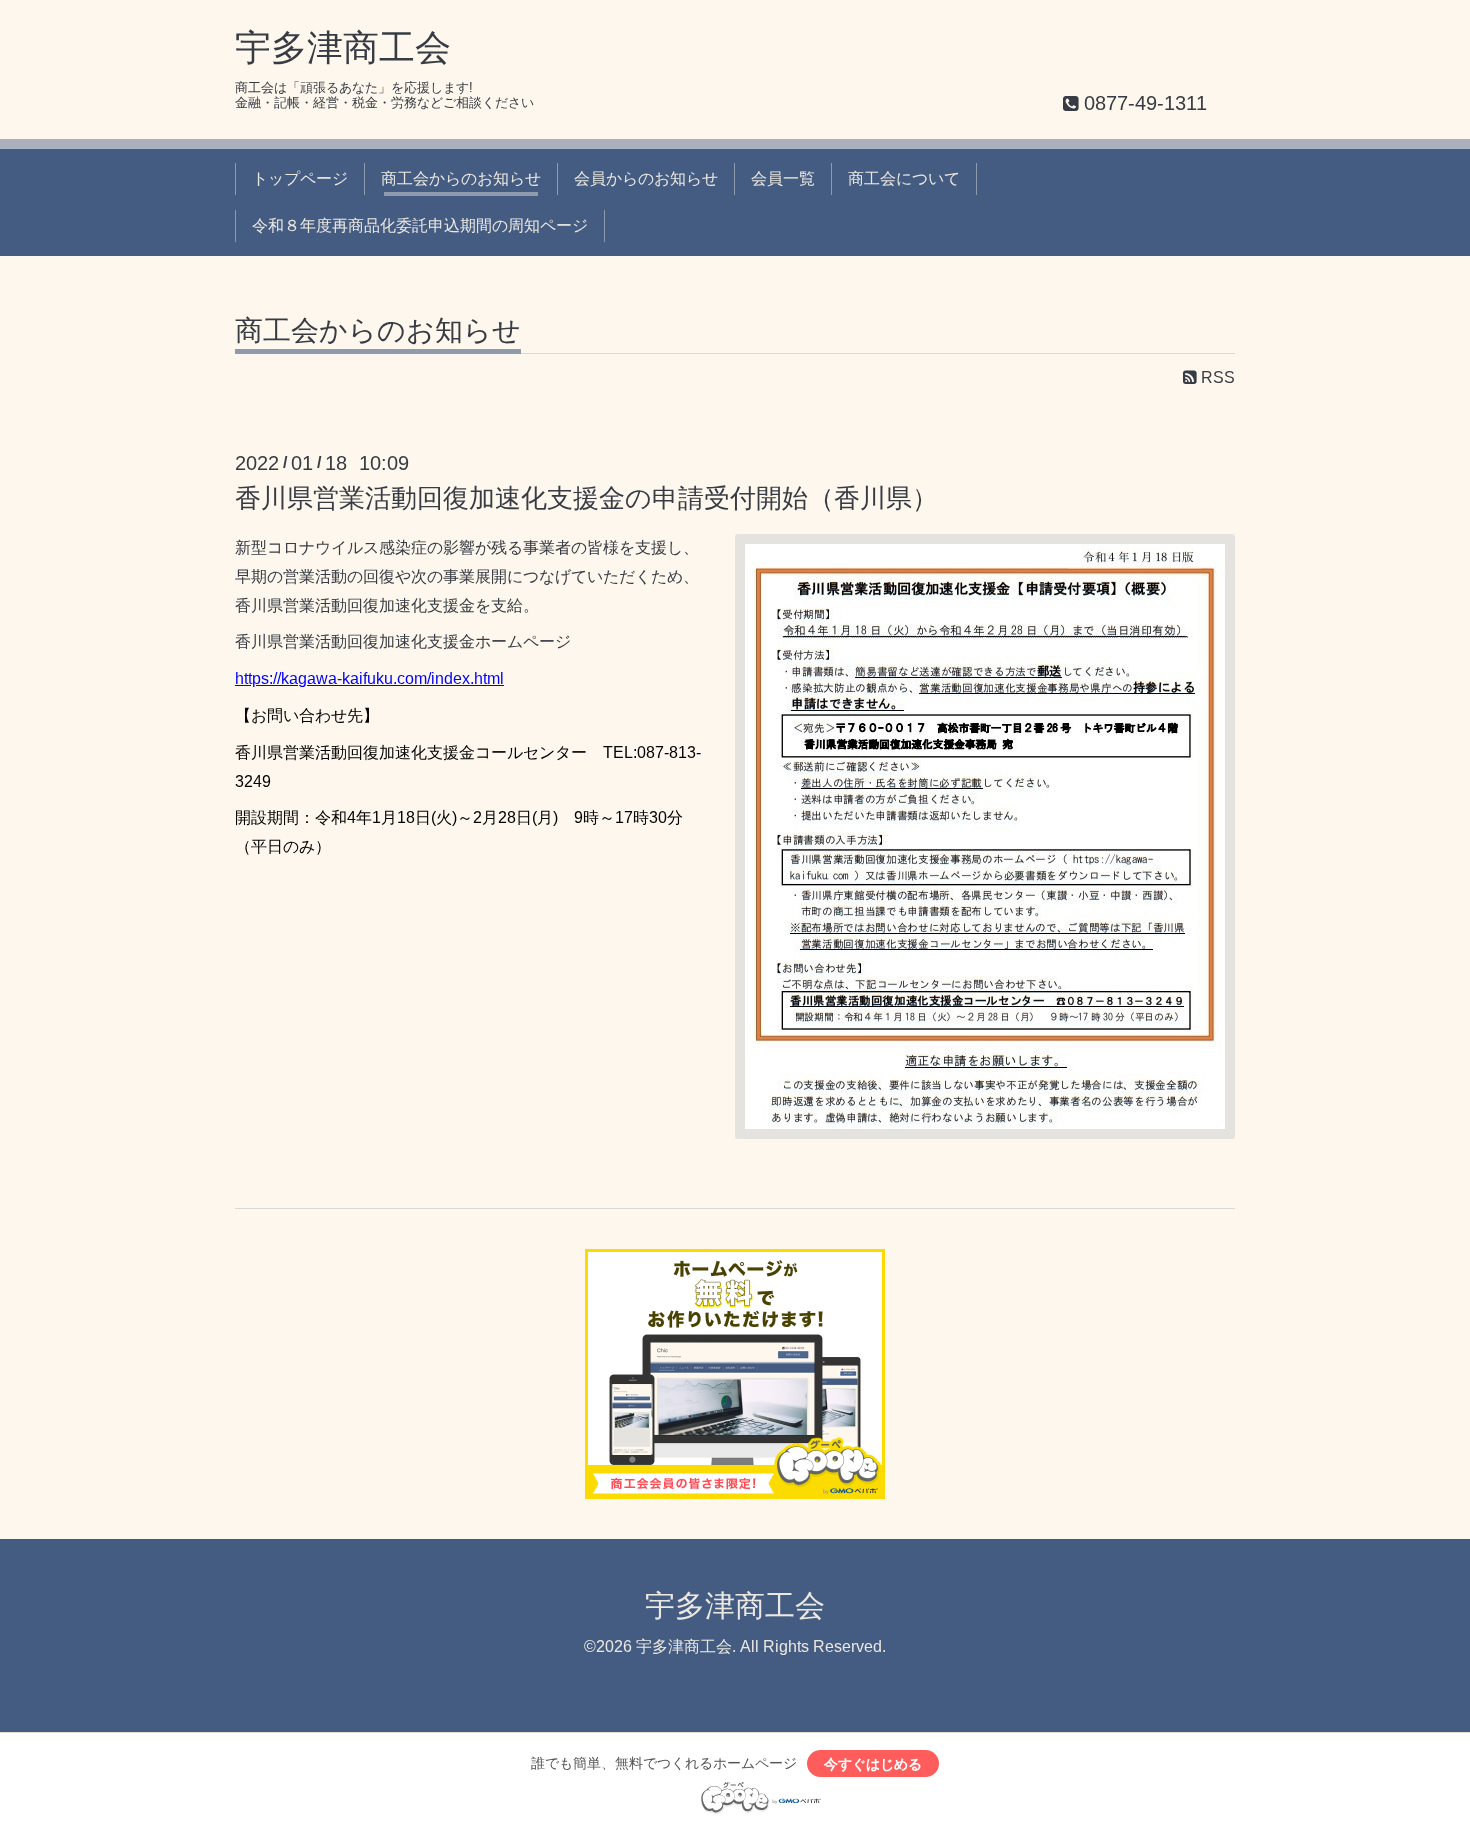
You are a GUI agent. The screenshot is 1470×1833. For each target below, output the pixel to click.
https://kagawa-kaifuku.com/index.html (369, 678)
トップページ (300, 178)
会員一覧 (783, 178)
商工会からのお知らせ (461, 178)
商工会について (904, 178)
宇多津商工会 (343, 47)
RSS (1216, 377)
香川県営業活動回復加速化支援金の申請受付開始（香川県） (586, 498)
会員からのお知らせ (646, 178)
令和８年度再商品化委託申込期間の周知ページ (420, 225)
